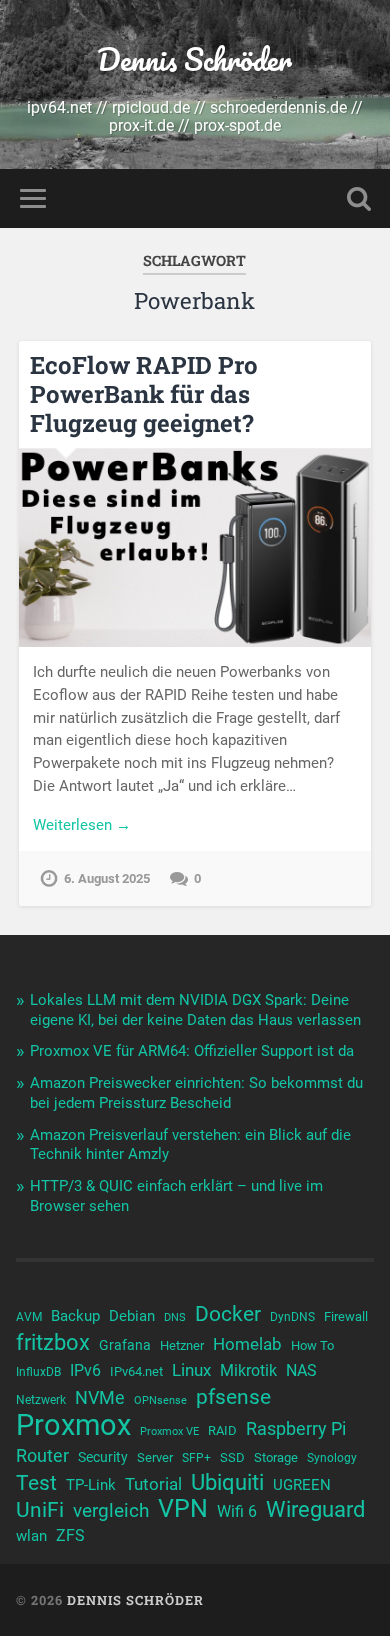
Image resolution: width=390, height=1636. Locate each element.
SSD (232, 1457)
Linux (191, 1370)
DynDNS (292, 1317)
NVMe (100, 1397)
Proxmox (73, 1425)
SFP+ (196, 1458)
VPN (183, 1509)
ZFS (70, 1536)
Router (42, 1455)
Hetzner (182, 1345)
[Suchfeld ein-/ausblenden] (359, 198)
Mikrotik (248, 1371)
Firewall (346, 1316)
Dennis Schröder (194, 59)
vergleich (111, 1510)
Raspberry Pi (296, 1428)
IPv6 (85, 1371)
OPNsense (160, 1400)
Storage (276, 1457)
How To (312, 1345)
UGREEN (302, 1485)
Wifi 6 (237, 1512)
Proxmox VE (169, 1431)
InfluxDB (38, 1372)
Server (155, 1457)
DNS (175, 1317)
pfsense (233, 1397)
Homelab (247, 1344)
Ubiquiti (227, 1483)
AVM (29, 1317)
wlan (31, 1536)
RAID (222, 1430)
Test (36, 1483)
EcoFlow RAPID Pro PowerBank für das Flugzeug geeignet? (144, 394)
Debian (132, 1316)
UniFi (40, 1510)
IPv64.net (136, 1371)
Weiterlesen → (82, 825)
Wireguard (315, 1510)
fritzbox (53, 1342)
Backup (75, 1316)
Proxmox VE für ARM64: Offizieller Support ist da (192, 1051)
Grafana (125, 1345)
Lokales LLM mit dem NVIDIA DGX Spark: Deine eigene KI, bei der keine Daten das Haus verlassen (195, 1010)
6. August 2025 (107, 878)
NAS (301, 1370)
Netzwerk (41, 1400)
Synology (332, 1458)
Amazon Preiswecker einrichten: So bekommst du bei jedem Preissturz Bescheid (196, 1093)
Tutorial (153, 1484)
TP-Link (91, 1485)
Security (103, 1457)
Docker (228, 1314)
